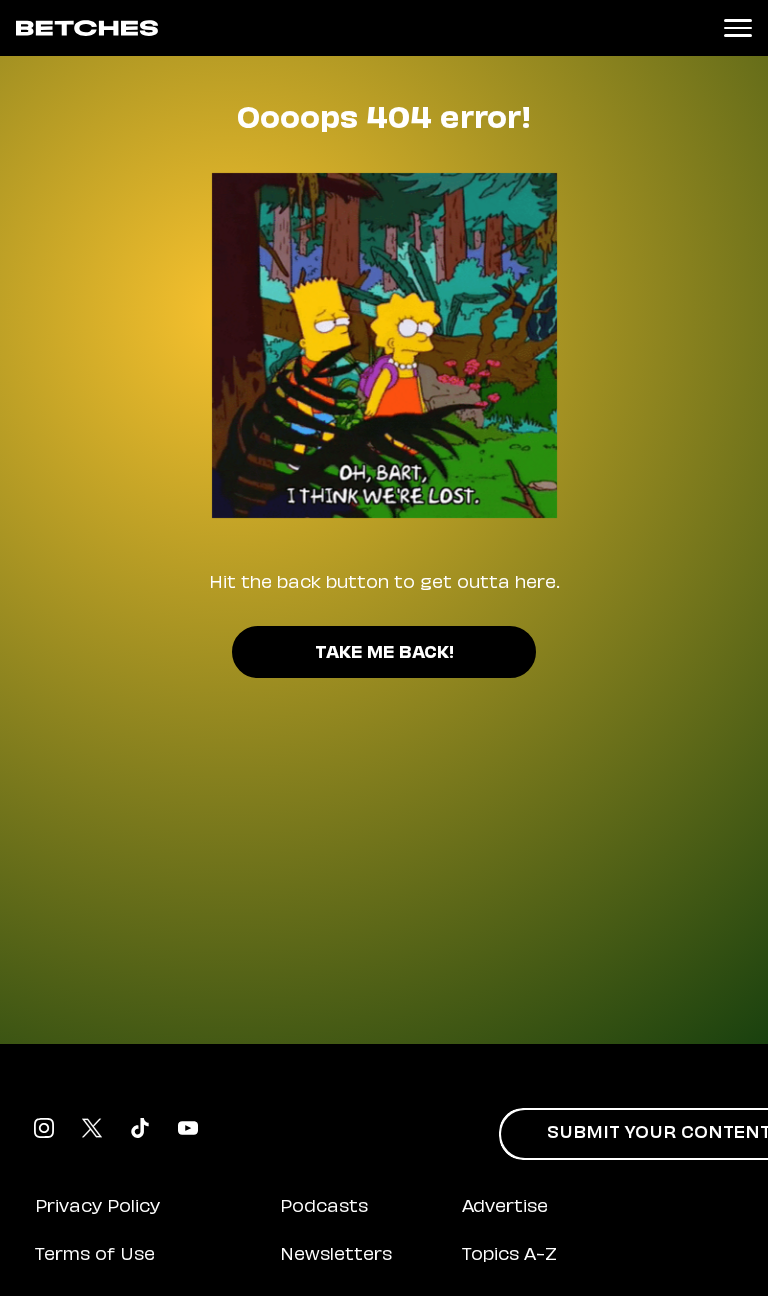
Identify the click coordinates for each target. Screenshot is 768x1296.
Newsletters (336, 1256)
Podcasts (324, 1208)
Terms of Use (95, 1256)
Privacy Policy (97, 1208)
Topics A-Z (509, 1256)
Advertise (505, 1208)
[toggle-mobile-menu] (738, 28)
